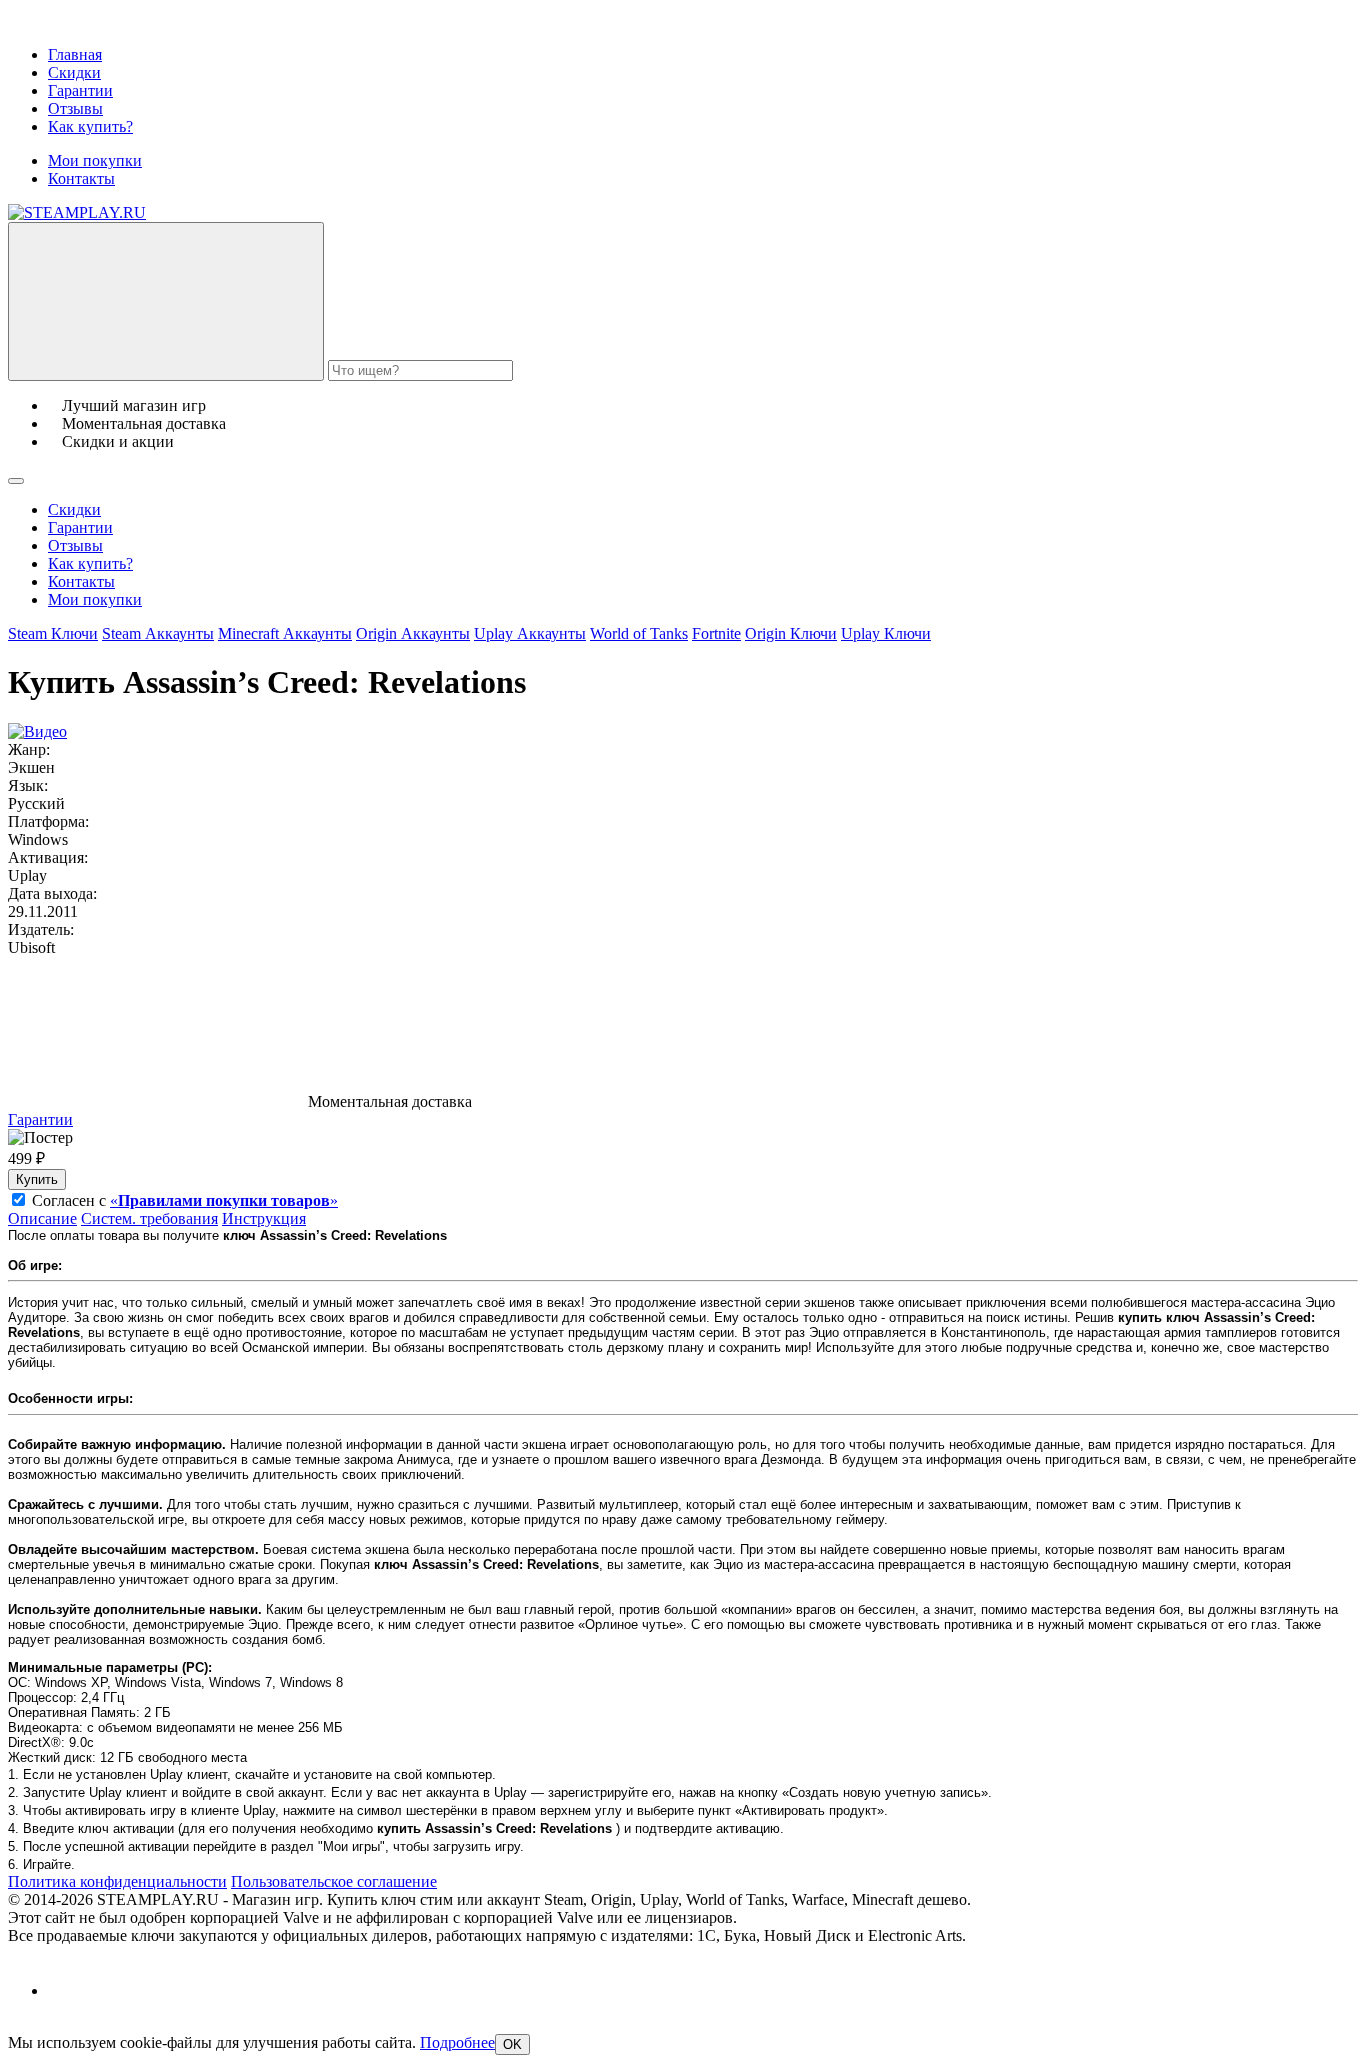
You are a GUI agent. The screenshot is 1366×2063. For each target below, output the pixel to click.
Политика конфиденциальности (117, 1881)
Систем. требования (149, 1218)
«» (224, 1200)
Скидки (74, 72)
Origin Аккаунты (413, 633)
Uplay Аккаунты (530, 633)
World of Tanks (639, 633)
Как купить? (90, 126)
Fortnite (716, 633)
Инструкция (264, 1218)
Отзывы (75, 108)
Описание (42, 1218)
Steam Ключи (53, 633)
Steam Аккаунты (158, 633)
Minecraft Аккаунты (285, 633)
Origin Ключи (791, 633)
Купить (37, 1179)
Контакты (81, 178)
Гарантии (80, 90)
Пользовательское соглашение (334, 1881)
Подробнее (457, 2042)
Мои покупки (95, 160)
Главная (75, 54)
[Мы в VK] (65, 1990)
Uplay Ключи (886, 633)
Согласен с (185, 1200)
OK (512, 2044)
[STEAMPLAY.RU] (77, 212)
